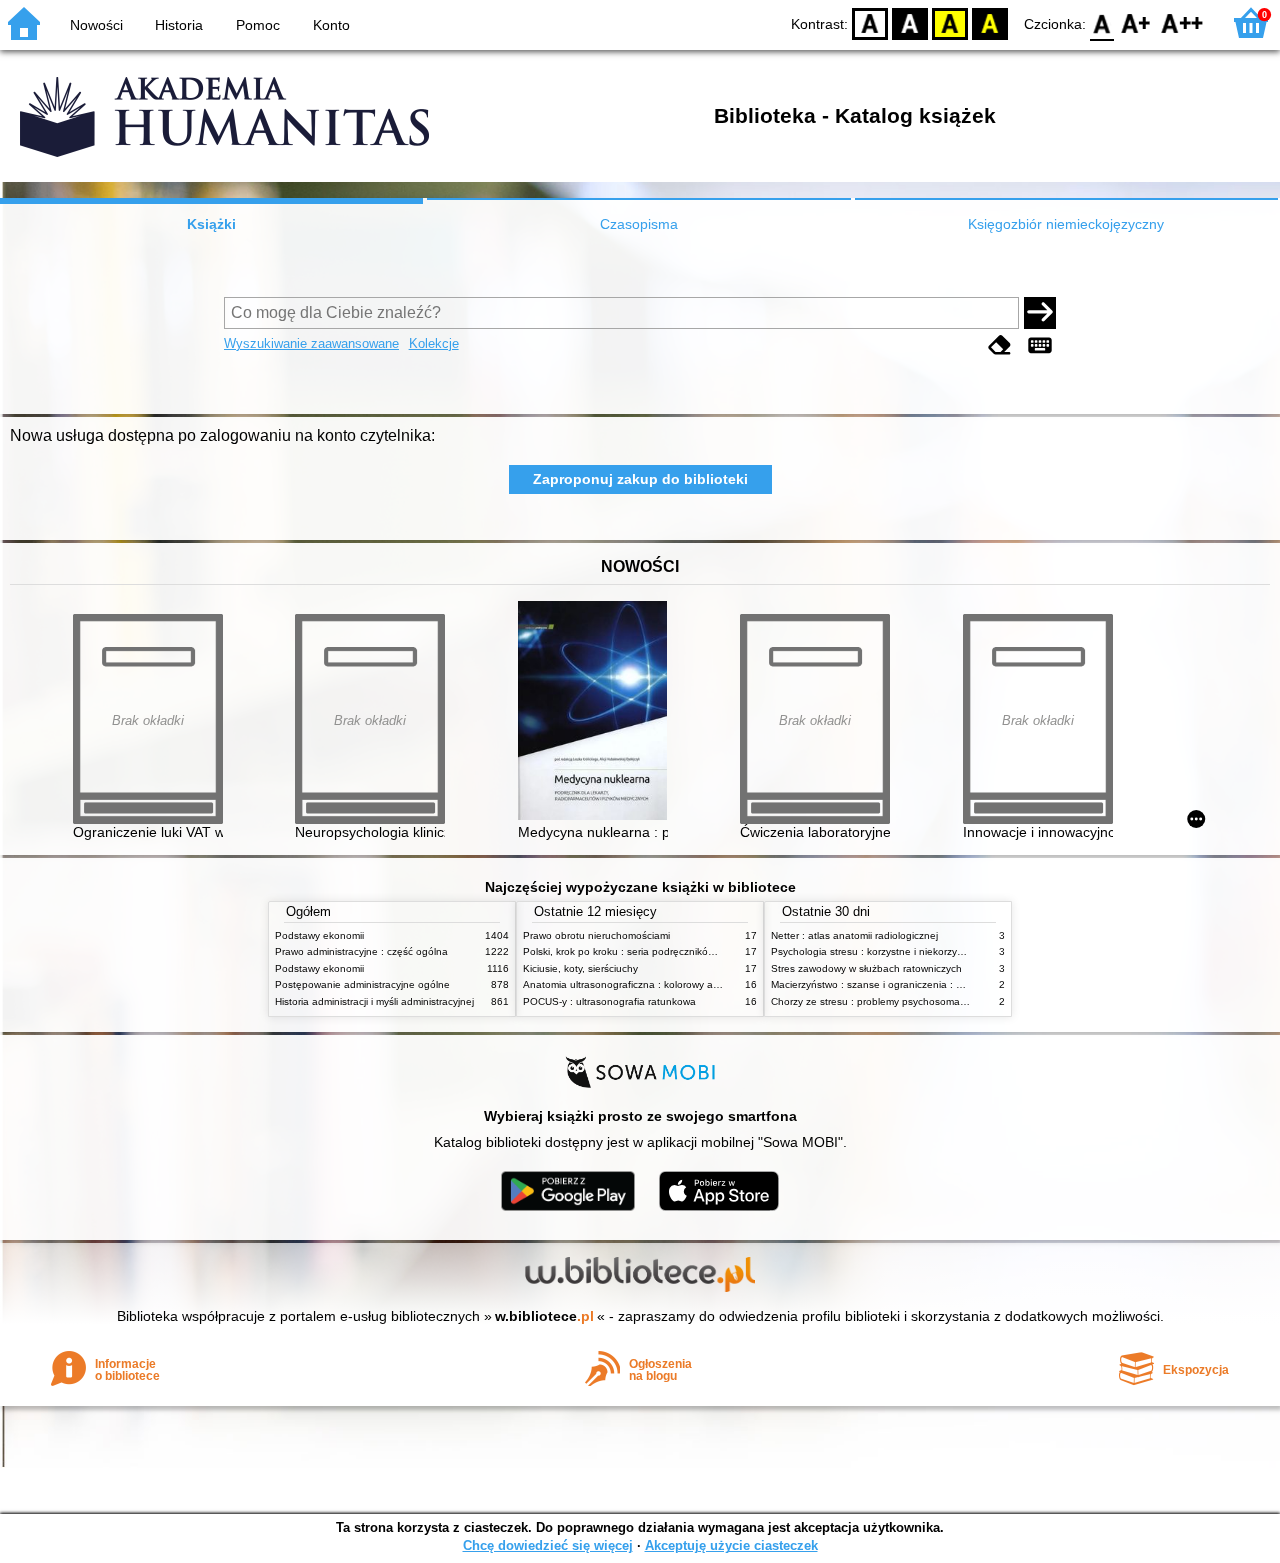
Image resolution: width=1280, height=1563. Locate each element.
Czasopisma (639, 224)
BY (990, 22)
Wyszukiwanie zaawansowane (311, 343)
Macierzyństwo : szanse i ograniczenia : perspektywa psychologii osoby (935, 984)
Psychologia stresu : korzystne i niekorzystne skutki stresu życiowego (929, 951)
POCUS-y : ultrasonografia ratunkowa (609, 1001)
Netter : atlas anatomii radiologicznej (854, 935)
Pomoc (258, 25)
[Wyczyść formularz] (1000, 345)
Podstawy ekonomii (319, 935)
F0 (1102, 22)
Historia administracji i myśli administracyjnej (374, 1001)
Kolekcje (434, 343)
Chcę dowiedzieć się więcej (548, 1545)
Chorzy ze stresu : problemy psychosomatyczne (880, 1001)
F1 (1136, 22)
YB (950, 22)
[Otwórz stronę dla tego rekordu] (598, 712)
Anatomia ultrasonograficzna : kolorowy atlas (626, 984)
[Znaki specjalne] (1040, 345)
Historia (179, 25)
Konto (331, 25)
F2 (1182, 22)
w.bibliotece (544, 1316)
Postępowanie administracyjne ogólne (362, 984)
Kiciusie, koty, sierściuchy (580, 968)
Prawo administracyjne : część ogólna (361, 951)
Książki (211, 224)
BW (910, 22)
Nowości (96, 25)
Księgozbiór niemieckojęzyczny (1066, 224)
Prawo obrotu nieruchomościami (596, 935)
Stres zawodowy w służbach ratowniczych (866, 968)
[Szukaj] (1040, 313)
